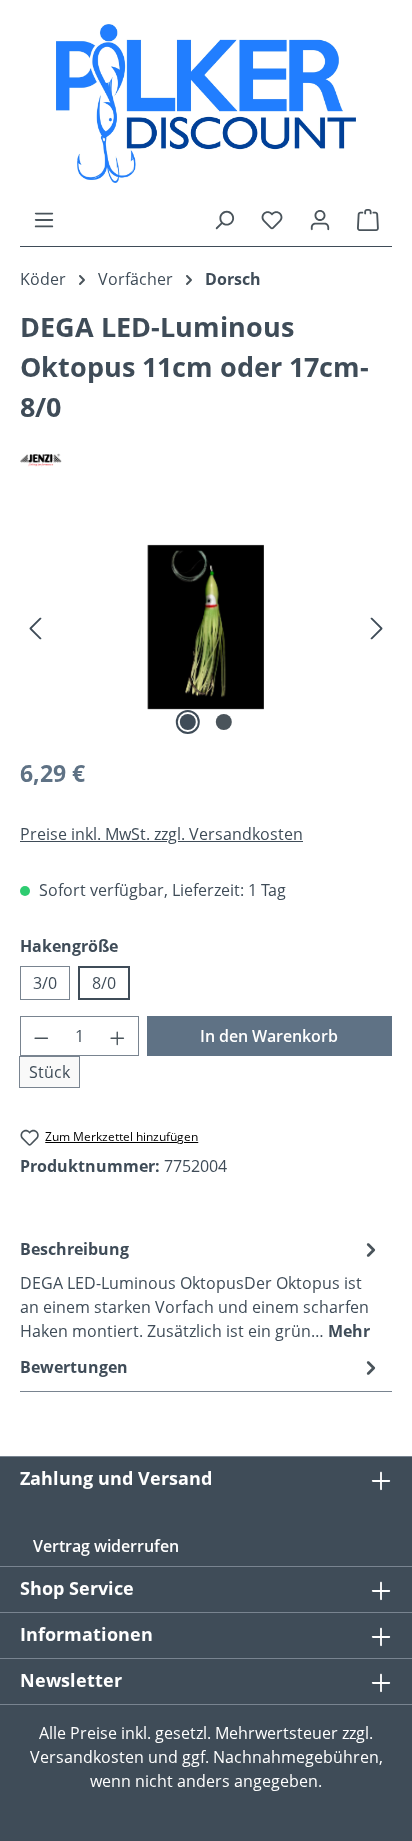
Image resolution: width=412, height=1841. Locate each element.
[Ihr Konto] (320, 219)
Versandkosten (87, 1757)
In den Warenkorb (269, 1036)
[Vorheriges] (35, 627)
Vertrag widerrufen (106, 1546)
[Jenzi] (206, 458)
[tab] (201, 1289)
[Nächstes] (377, 627)
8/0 (104, 983)
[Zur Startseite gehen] (206, 103)
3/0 (45, 983)
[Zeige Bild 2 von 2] (224, 722)
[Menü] (44, 219)
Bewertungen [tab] (74, 1367)
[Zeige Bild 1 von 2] (188, 722)
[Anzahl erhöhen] (118, 1036)
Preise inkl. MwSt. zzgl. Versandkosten (161, 834)
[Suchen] (224, 219)
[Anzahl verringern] (41, 1036)
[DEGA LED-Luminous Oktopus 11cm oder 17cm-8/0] (206, 627)
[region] (206, 627)
